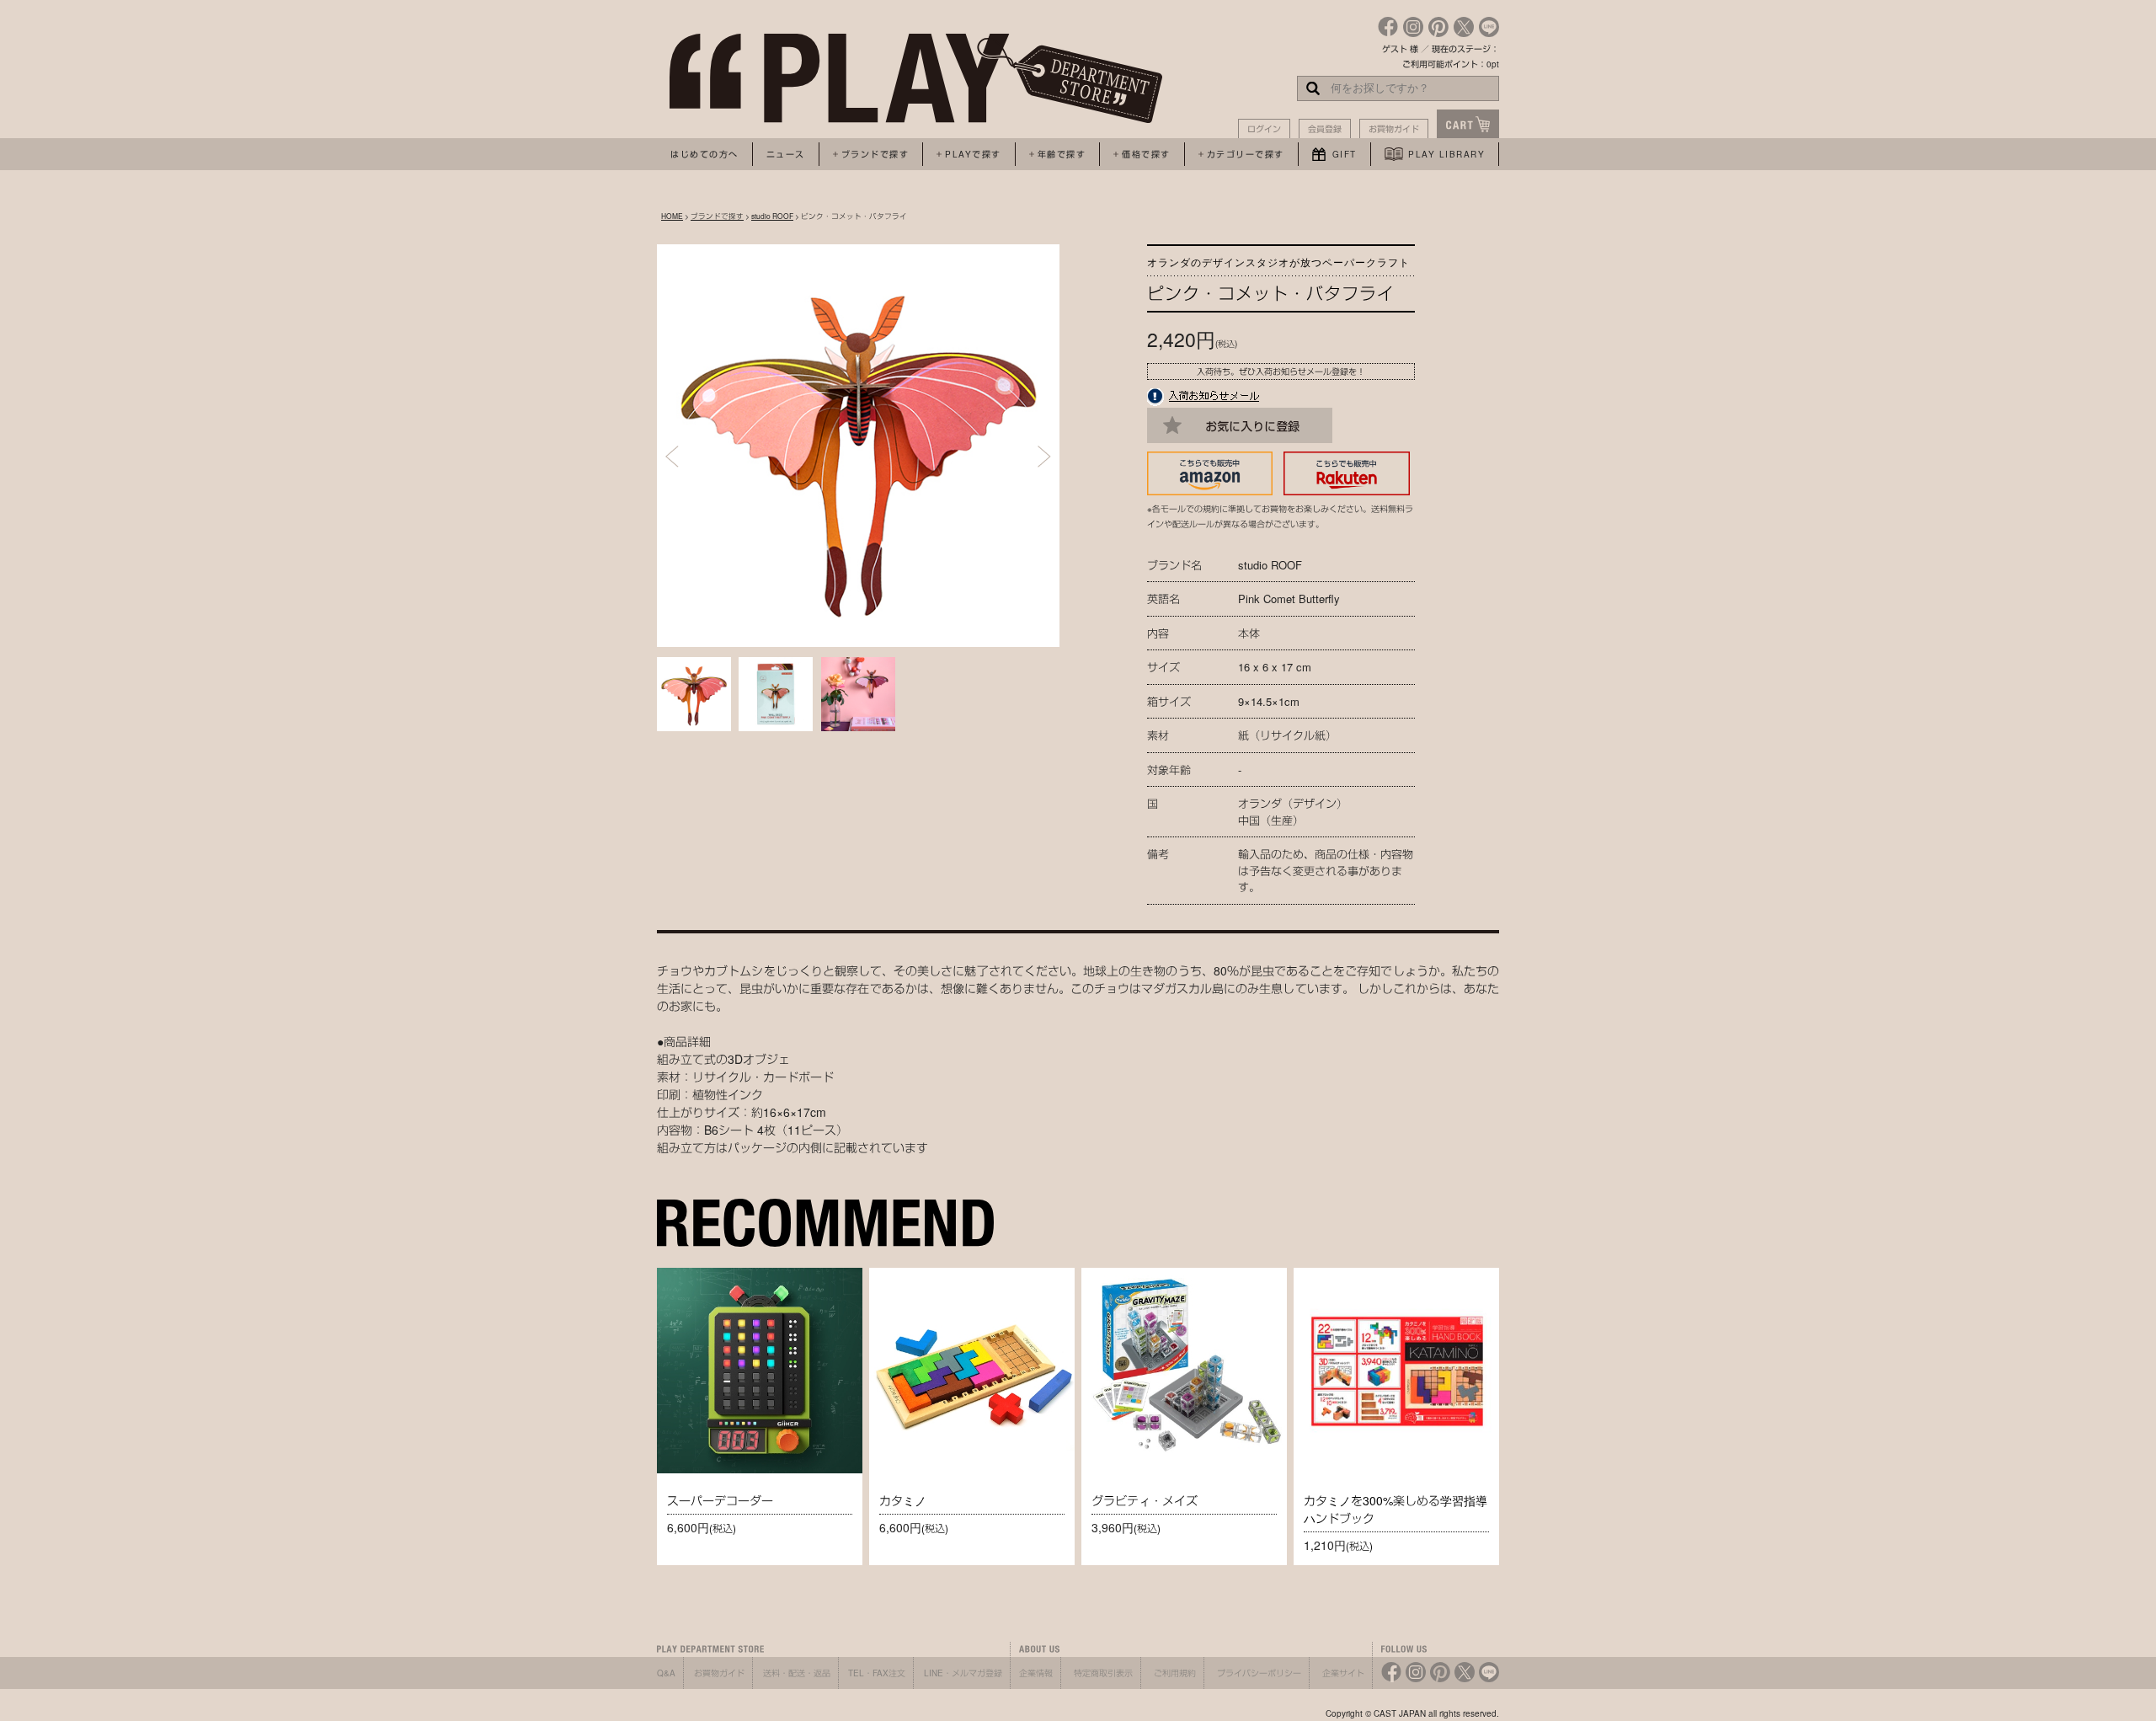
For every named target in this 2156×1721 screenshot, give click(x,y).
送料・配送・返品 (797, 1673)
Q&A (666, 1673)
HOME (672, 216)
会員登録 (1325, 129)
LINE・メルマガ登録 (963, 1673)
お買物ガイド (1394, 129)
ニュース (786, 154)
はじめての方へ (704, 154)
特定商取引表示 (1103, 1673)
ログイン (1264, 129)
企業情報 (1036, 1673)
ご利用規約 (1175, 1673)
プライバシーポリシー (1259, 1673)
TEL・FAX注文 (877, 1673)
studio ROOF (772, 216)
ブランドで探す (717, 216)
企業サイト (1343, 1673)
